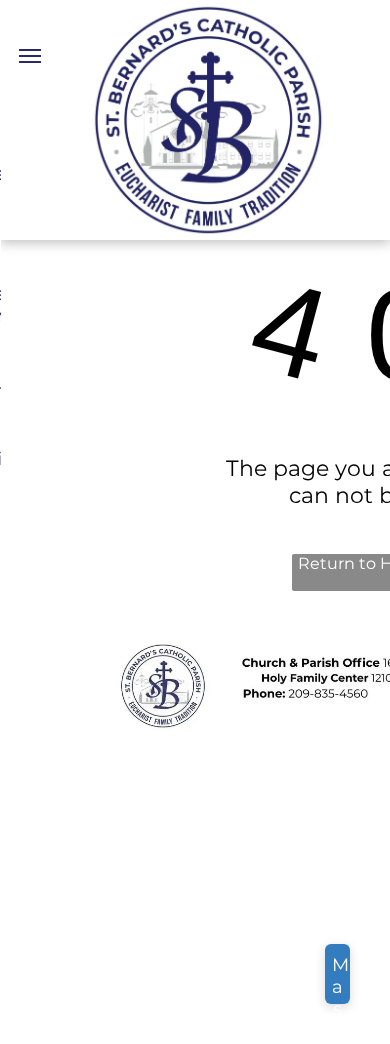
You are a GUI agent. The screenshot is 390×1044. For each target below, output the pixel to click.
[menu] (30, 56)
